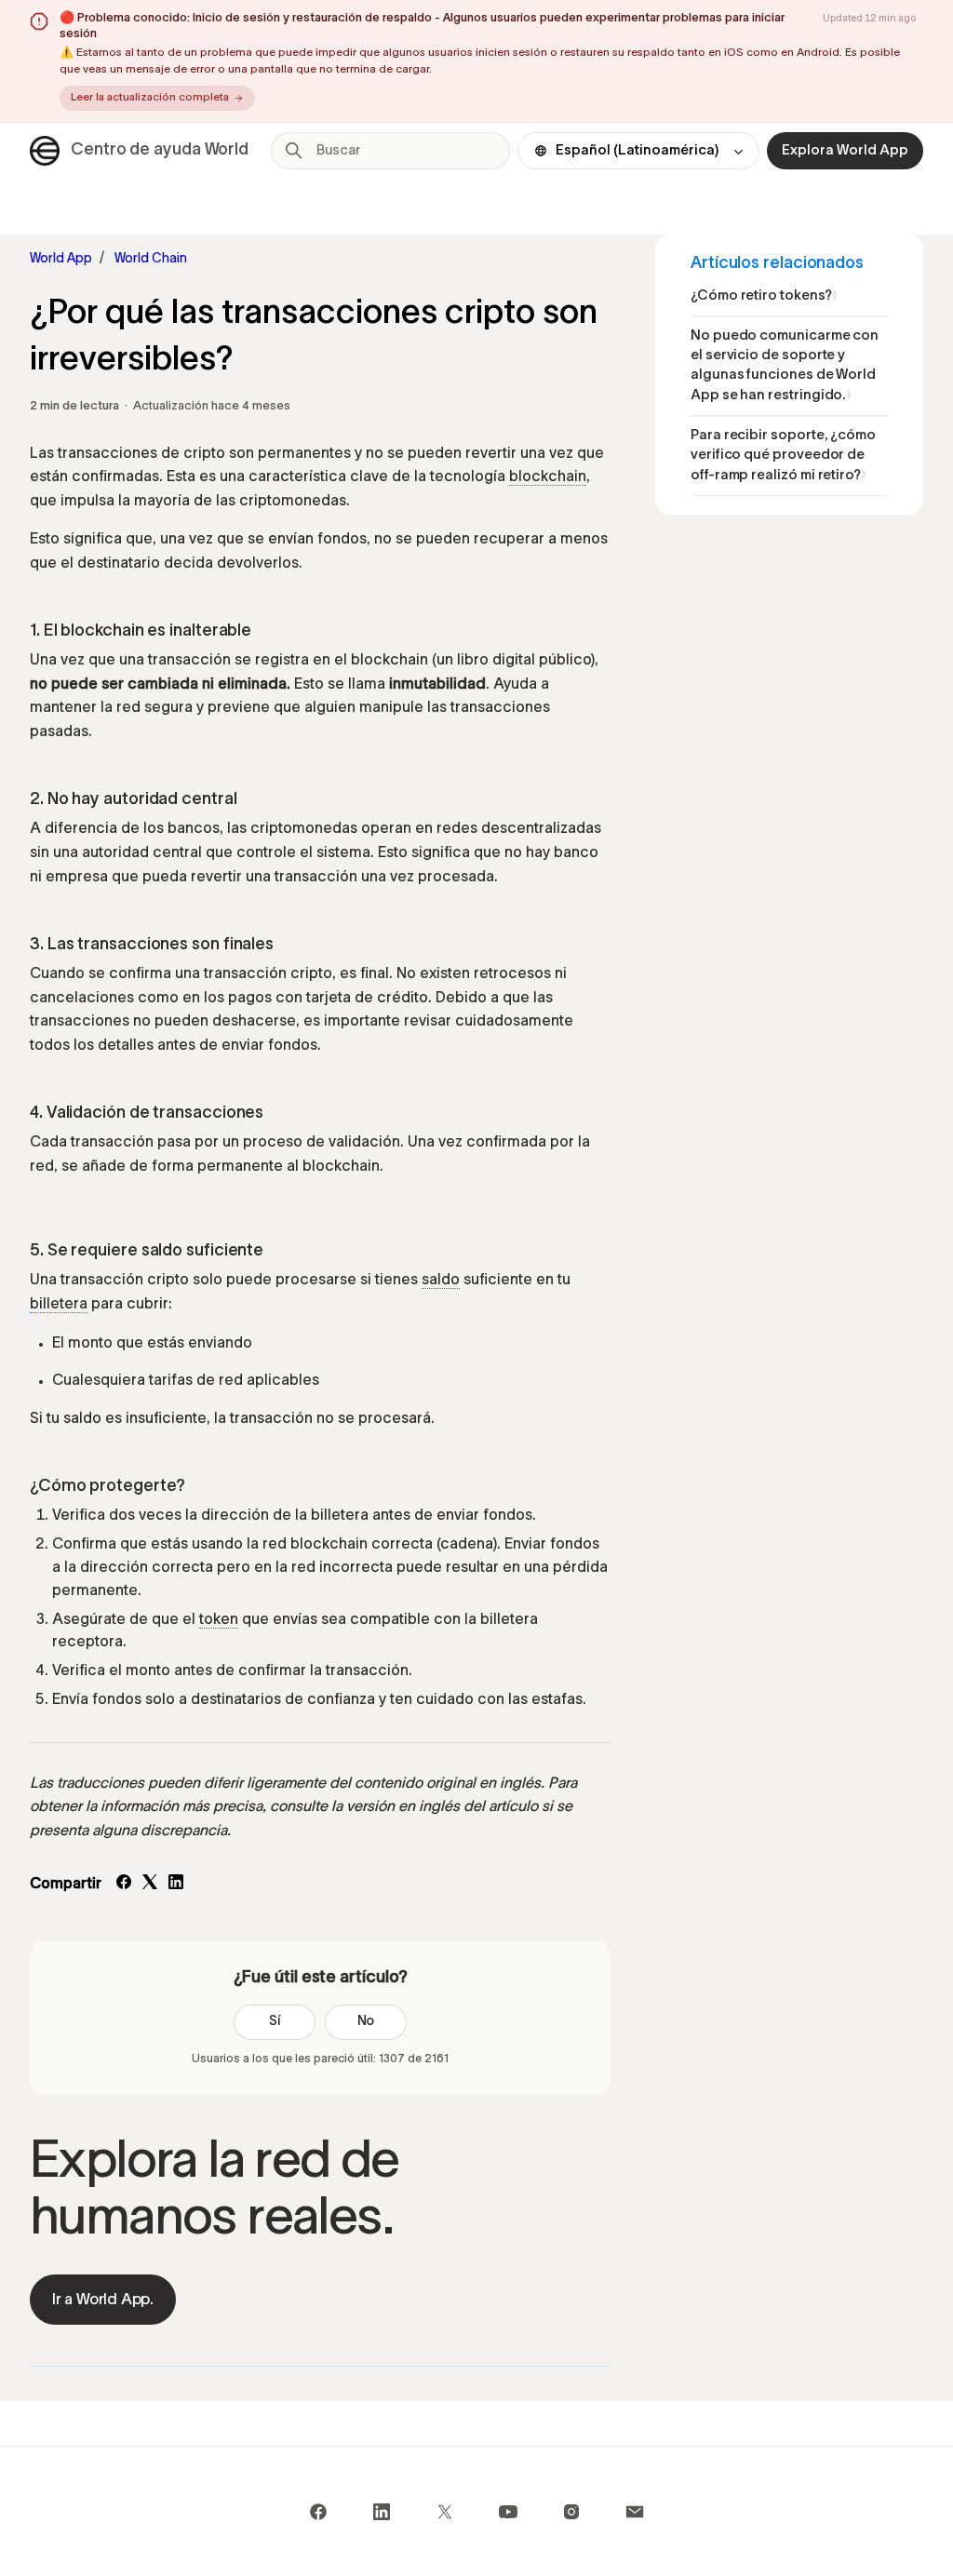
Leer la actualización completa (150, 98)
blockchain (548, 477)
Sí (275, 2022)
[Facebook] (124, 1885)
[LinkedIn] (176, 1885)
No (366, 2022)
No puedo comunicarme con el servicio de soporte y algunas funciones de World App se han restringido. (785, 366)
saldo (441, 1281)
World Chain (151, 259)
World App (61, 259)
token (219, 1620)
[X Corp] (150, 1885)
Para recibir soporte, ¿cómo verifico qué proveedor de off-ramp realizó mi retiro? (783, 456)
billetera (59, 1305)
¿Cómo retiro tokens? (761, 296)
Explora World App (845, 151)
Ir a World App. (103, 2300)
